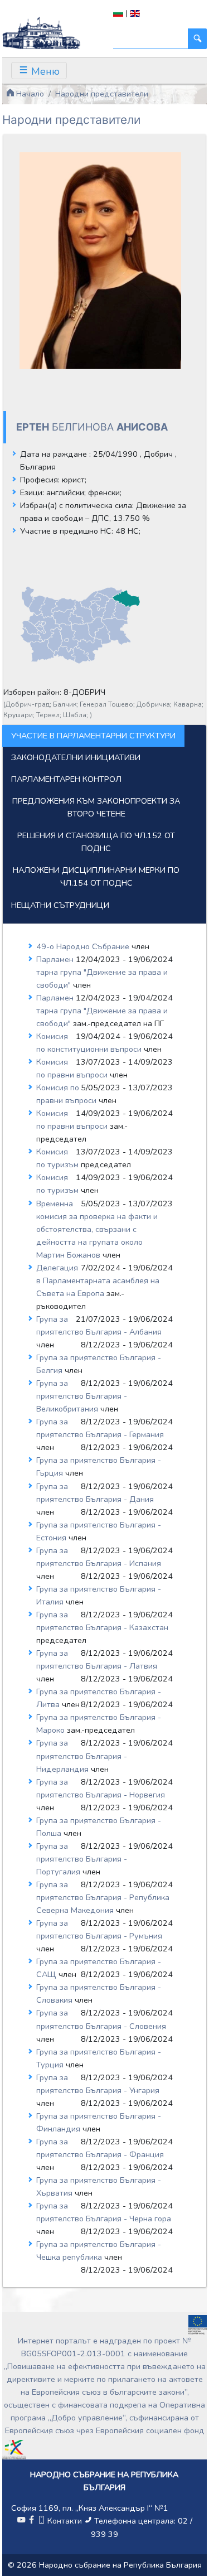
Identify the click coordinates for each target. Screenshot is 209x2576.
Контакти (65, 2521)
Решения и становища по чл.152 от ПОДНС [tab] (96, 842)
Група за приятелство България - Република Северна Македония (103, 1897)
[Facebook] (31, 2521)
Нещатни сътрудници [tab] (60, 905)
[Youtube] (21, 2521)
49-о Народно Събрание (84, 946)
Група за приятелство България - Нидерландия (82, 1756)
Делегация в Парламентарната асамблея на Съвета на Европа (98, 1280)
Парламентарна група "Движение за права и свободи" (102, 972)
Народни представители (102, 94)
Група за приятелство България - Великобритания (82, 1396)
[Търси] (197, 39)
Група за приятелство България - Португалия (82, 1859)
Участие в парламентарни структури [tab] (93, 736)
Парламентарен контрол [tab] (66, 779)
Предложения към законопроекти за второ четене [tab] (96, 807)
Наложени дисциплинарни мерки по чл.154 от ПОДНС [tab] (96, 876)
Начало (29, 94)
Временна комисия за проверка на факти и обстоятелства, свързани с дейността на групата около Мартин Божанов (97, 1229)
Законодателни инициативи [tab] (76, 757)
